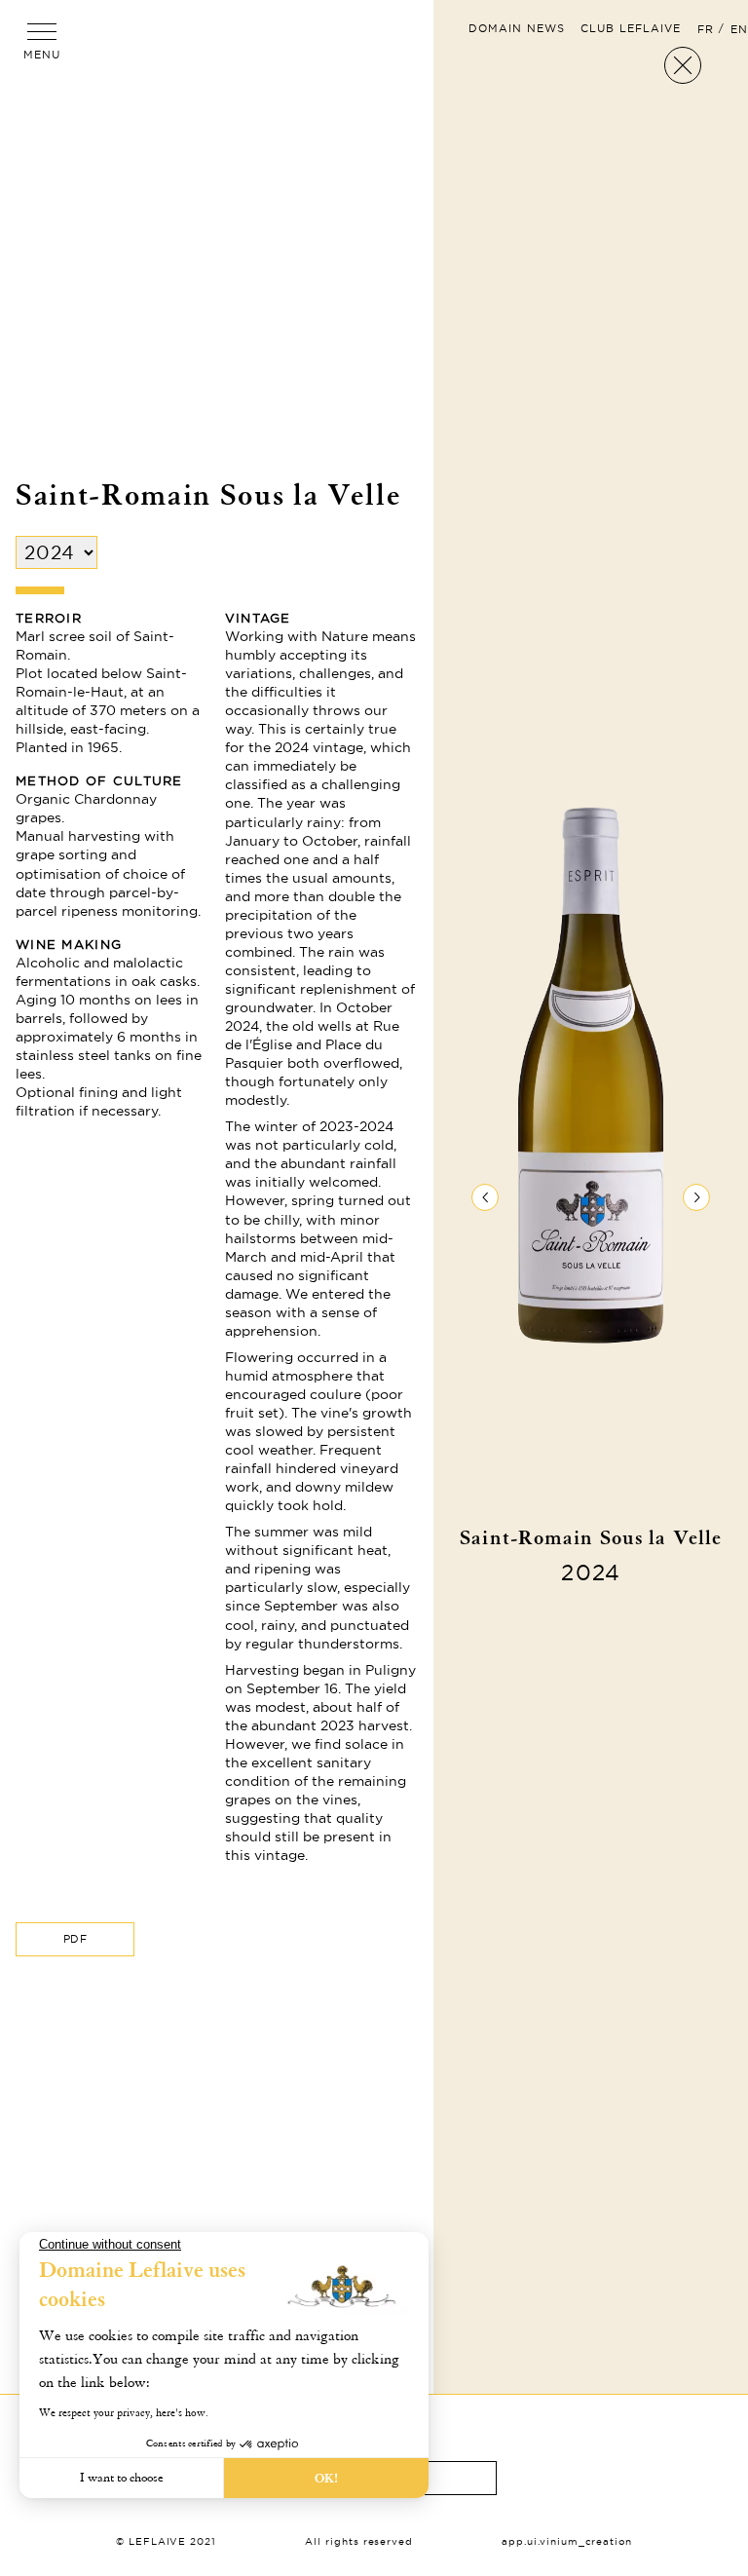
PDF (75, 1939)
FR (706, 29)
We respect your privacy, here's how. (124, 2413)
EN (739, 29)
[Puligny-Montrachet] (696, 1197)
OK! (326, 2478)
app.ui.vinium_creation (567, 2541)
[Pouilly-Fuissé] (485, 1197)
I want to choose (122, 2478)
